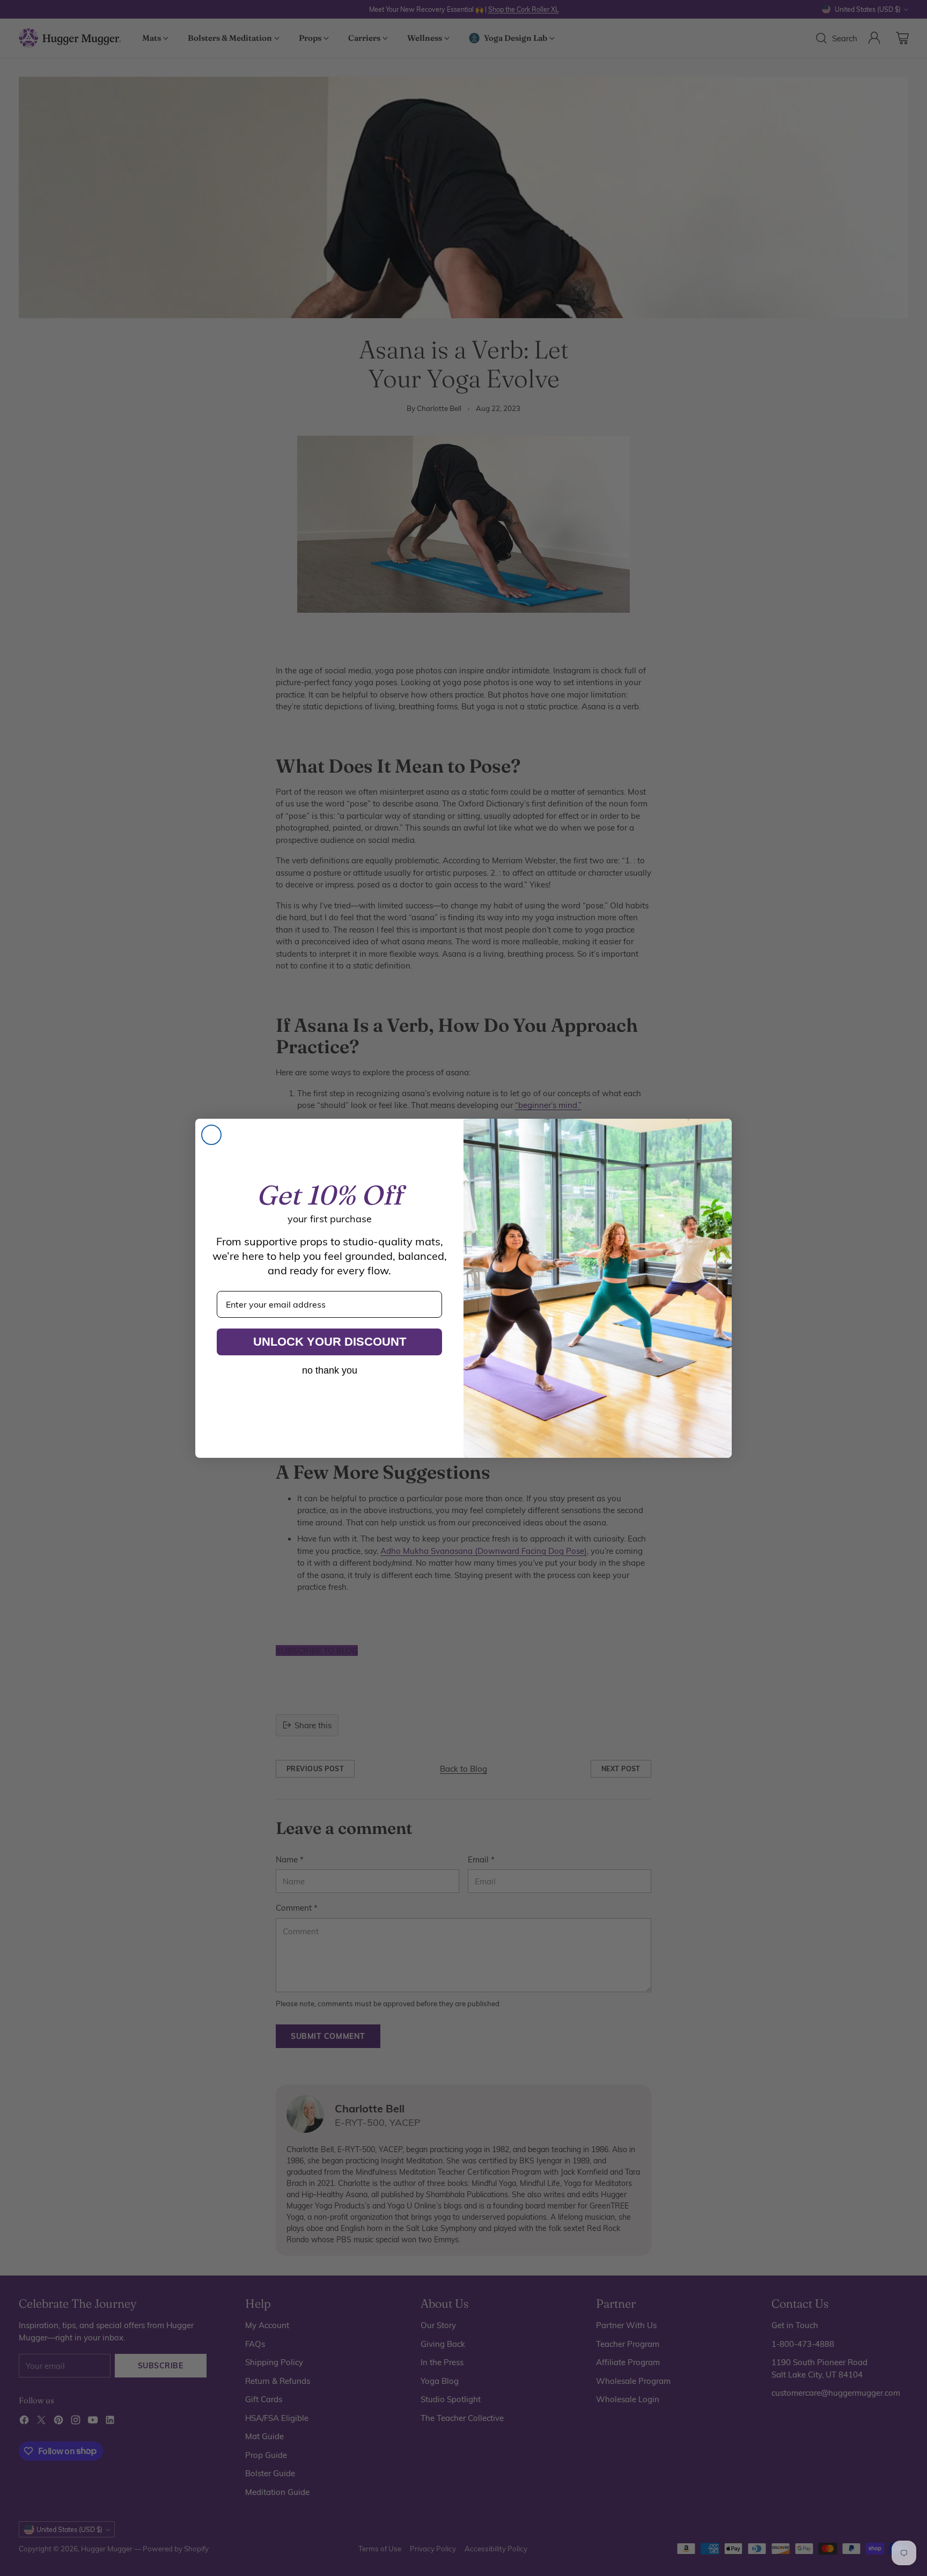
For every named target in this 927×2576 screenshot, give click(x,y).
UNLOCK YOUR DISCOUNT (330, 1342)
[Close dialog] (211, 1135)
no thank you (330, 1370)
